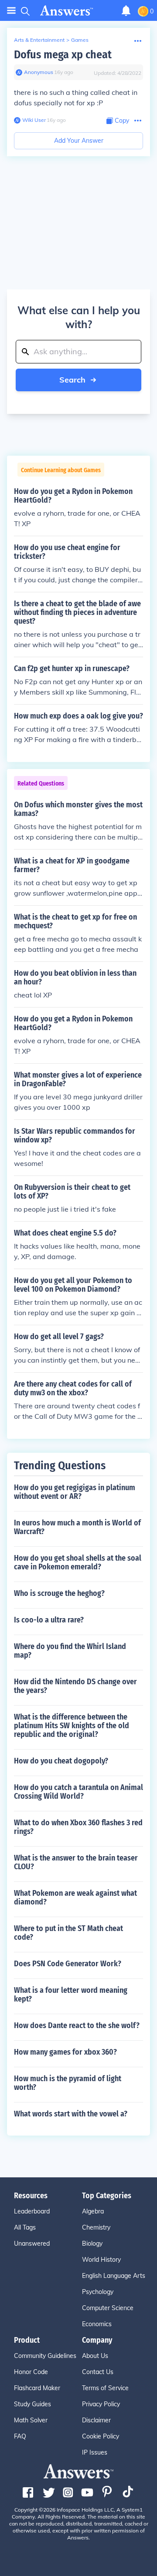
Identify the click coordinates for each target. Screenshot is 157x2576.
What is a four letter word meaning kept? (71, 1995)
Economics (97, 2324)
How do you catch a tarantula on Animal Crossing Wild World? (78, 1792)
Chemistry (96, 2227)
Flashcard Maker (37, 2388)
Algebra (93, 2211)
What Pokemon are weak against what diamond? (75, 1898)
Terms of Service (105, 2388)
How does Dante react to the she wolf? (77, 2025)
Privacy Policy (101, 2404)
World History (101, 2260)
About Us (95, 2356)
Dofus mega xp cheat (63, 55)
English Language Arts (114, 2276)
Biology (92, 2244)
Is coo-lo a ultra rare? (49, 1620)
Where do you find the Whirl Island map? (70, 1651)
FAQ (20, 2436)
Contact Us (98, 2372)
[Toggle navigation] (11, 11)
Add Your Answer (79, 141)
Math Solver (31, 2420)
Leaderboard (32, 2211)
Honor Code (31, 2372)
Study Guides (32, 2404)
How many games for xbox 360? (65, 2052)
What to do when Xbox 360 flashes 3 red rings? (78, 1827)
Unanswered (32, 2244)
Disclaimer (96, 2420)
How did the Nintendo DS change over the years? (75, 1686)
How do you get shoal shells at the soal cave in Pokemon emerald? (78, 1562)
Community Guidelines (45, 2356)
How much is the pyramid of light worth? (68, 2083)
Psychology (98, 2292)
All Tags (25, 2227)
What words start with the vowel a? (71, 2114)
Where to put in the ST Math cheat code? (68, 1933)
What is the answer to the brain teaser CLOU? (76, 1862)
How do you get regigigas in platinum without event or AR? (75, 1492)
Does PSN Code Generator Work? (68, 1964)
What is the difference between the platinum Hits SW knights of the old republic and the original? (72, 1726)
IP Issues (95, 2452)
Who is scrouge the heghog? (59, 1593)
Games (80, 40)
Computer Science (108, 2308)
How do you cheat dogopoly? (61, 1761)
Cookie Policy (101, 2436)
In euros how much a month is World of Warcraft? (77, 1527)
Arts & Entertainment (39, 40)
